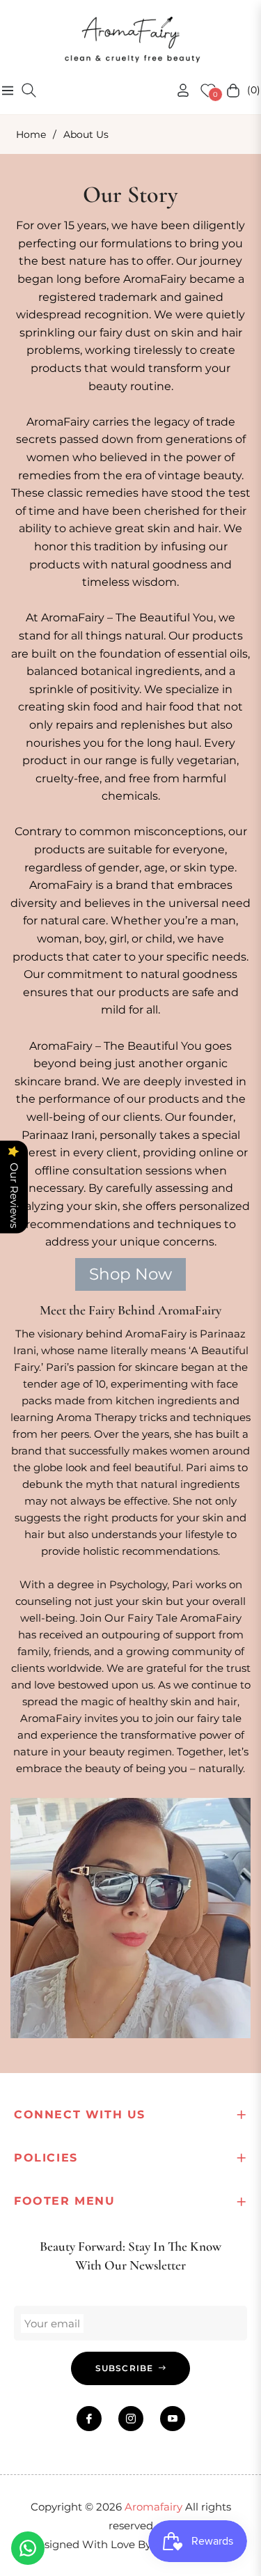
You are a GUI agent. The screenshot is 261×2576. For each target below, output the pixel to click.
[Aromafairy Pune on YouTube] (173, 2419)
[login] (177, 90)
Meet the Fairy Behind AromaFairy (130, 1310)
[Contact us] (28, 2548)
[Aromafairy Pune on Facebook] (89, 2419)
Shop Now (130, 1274)
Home (31, 134)
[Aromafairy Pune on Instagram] (131, 2419)
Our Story (130, 195)
